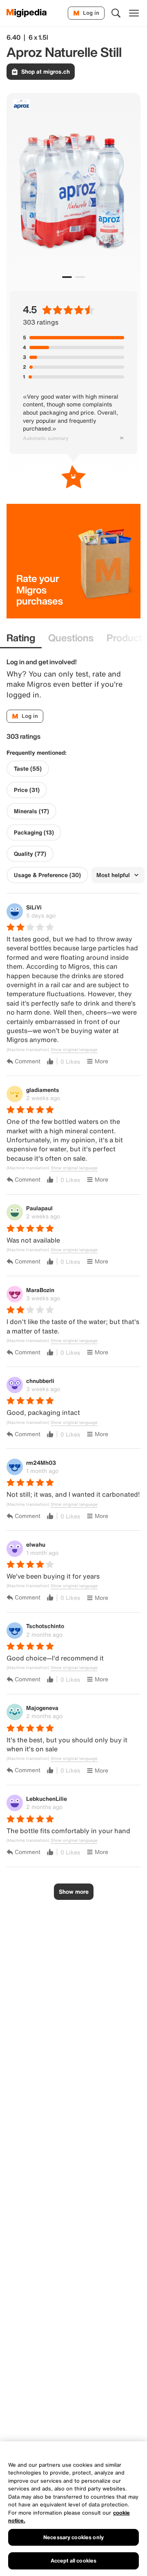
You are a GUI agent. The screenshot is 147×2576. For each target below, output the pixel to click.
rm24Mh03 (41, 1463)
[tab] (21, 638)
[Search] (116, 13)
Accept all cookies (73, 2561)
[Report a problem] (122, 438)
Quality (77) (30, 854)
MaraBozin (40, 1290)
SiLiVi (34, 907)
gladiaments (43, 1090)
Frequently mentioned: (37, 753)
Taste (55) (28, 769)
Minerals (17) (31, 811)
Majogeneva (42, 1708)
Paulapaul (39, 1208)
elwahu (36, 1544)
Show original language (74, 1050)
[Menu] (134, 13)
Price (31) (27, 790)
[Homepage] (27, 13)
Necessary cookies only (73, 2537)
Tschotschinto (45, 1626)
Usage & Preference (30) (47, 875)
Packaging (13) (34, 832)
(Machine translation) (28, 1050)
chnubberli (40, 1381)
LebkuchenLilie (47, 1799)
